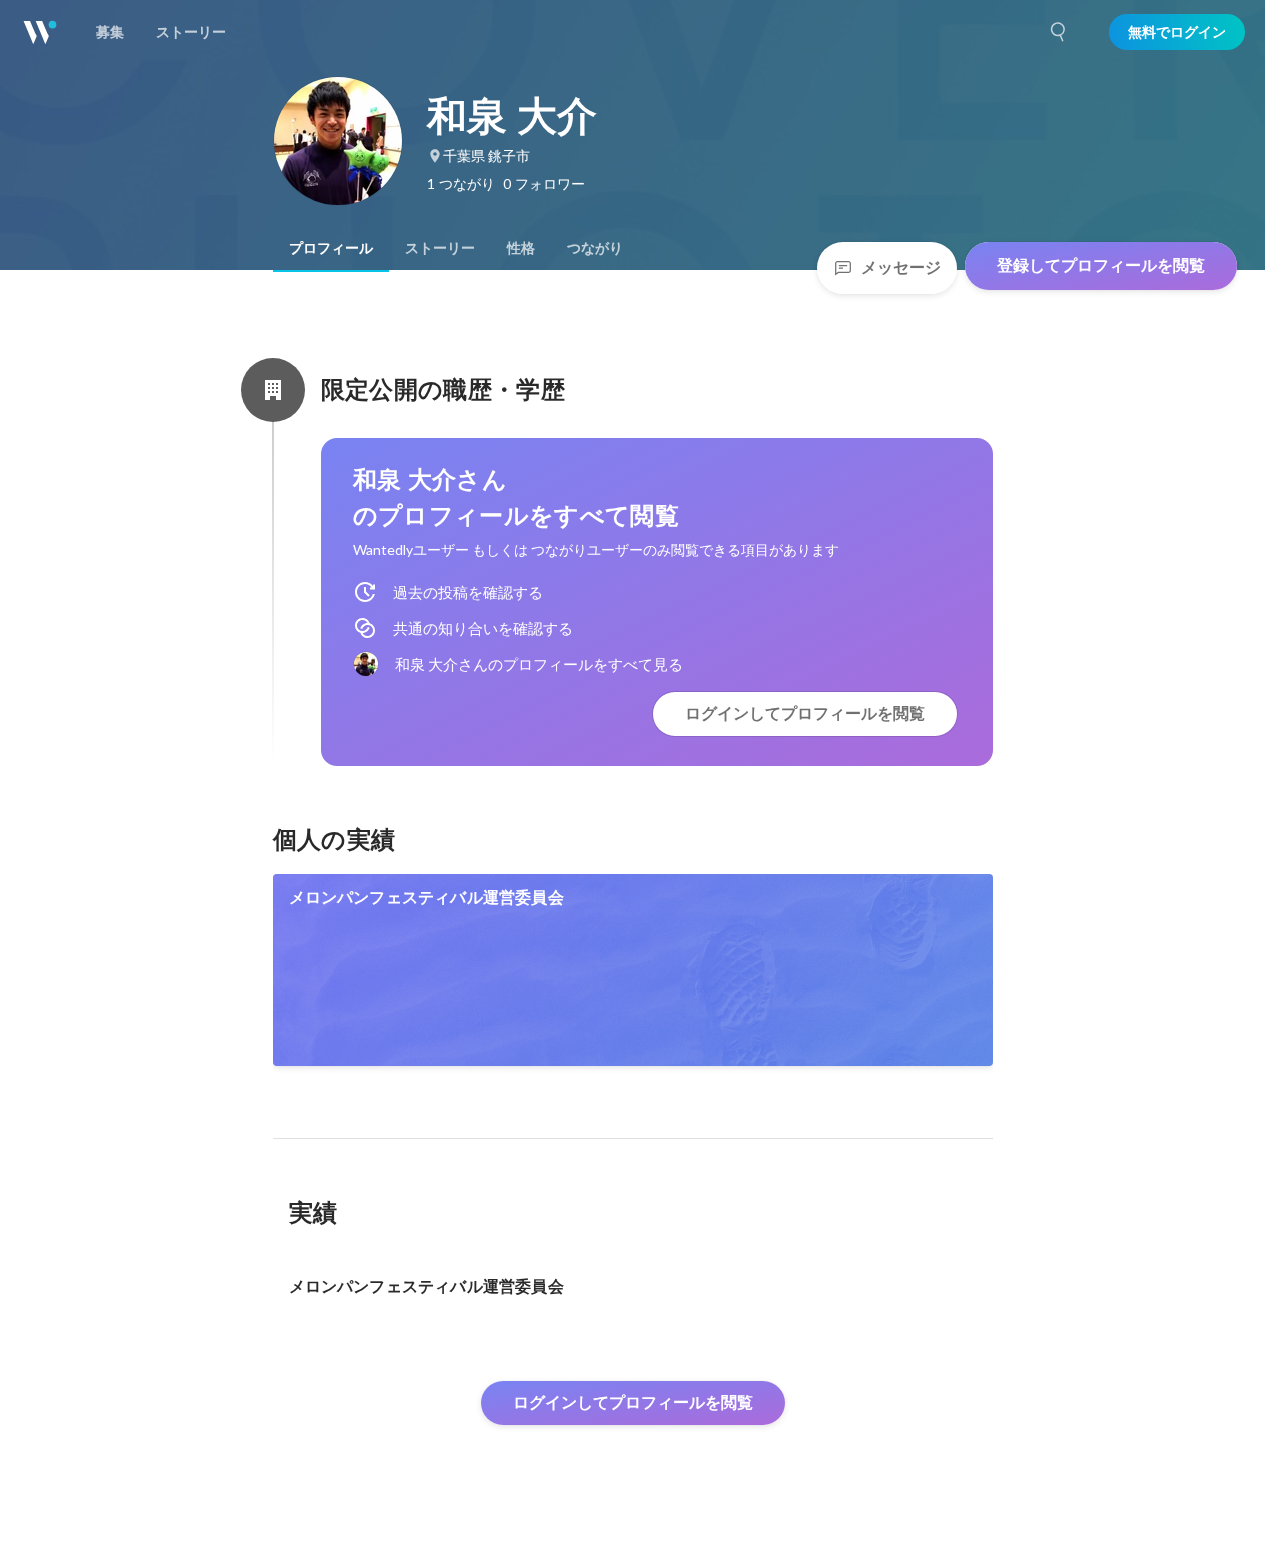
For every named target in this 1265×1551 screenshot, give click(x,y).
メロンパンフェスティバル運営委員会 (426, 897)
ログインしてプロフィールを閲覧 (805, 713)
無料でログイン (1177, 32)
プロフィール (331, 248)
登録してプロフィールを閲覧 (1101, 265)
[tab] (331, 248)
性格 (521, 248)
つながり (595, 248)
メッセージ (901, 267)
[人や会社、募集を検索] (1059, 32)
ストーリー (440, 248)
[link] (633, 970)
